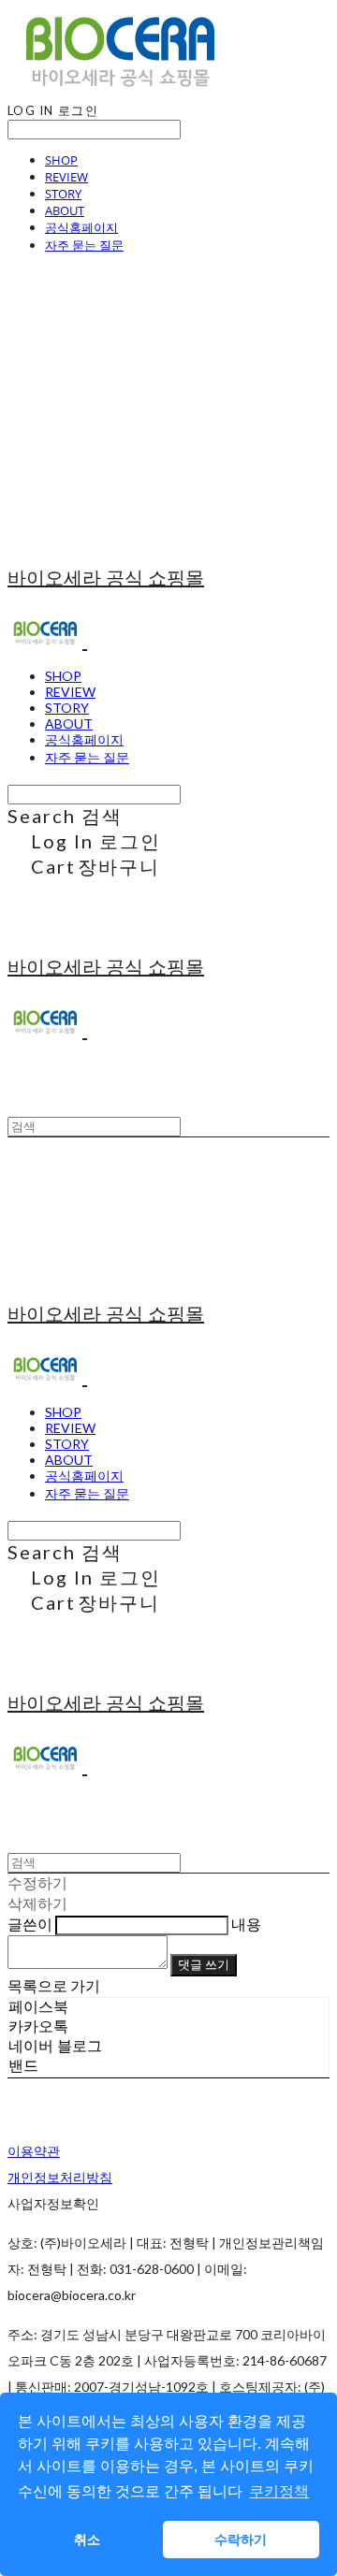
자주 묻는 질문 (84, 245)
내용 (246, 1924)
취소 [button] (87, 2540)
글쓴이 (30, 1924)
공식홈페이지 (81, 227)
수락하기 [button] (241, 2540)
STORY (63, 194)
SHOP (61, 160)
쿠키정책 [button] (279, 2491)
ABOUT (65, 210)
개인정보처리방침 (60, 2177)
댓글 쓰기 (204, 1964)
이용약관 (34, 2151)
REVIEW (66, 177)
